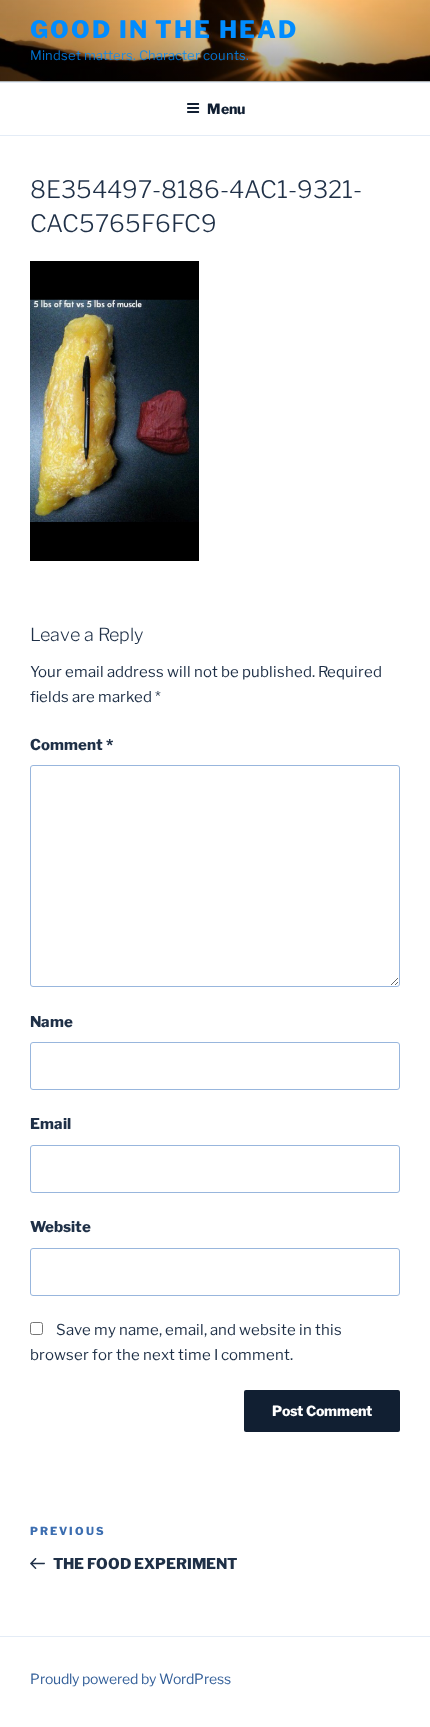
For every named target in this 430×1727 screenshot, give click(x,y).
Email (50, 1124)
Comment (71, 745)
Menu (226, 108)
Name (51, 1022)
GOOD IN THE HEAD (164, 29)
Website (60, 1227)
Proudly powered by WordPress (130, 1678)
